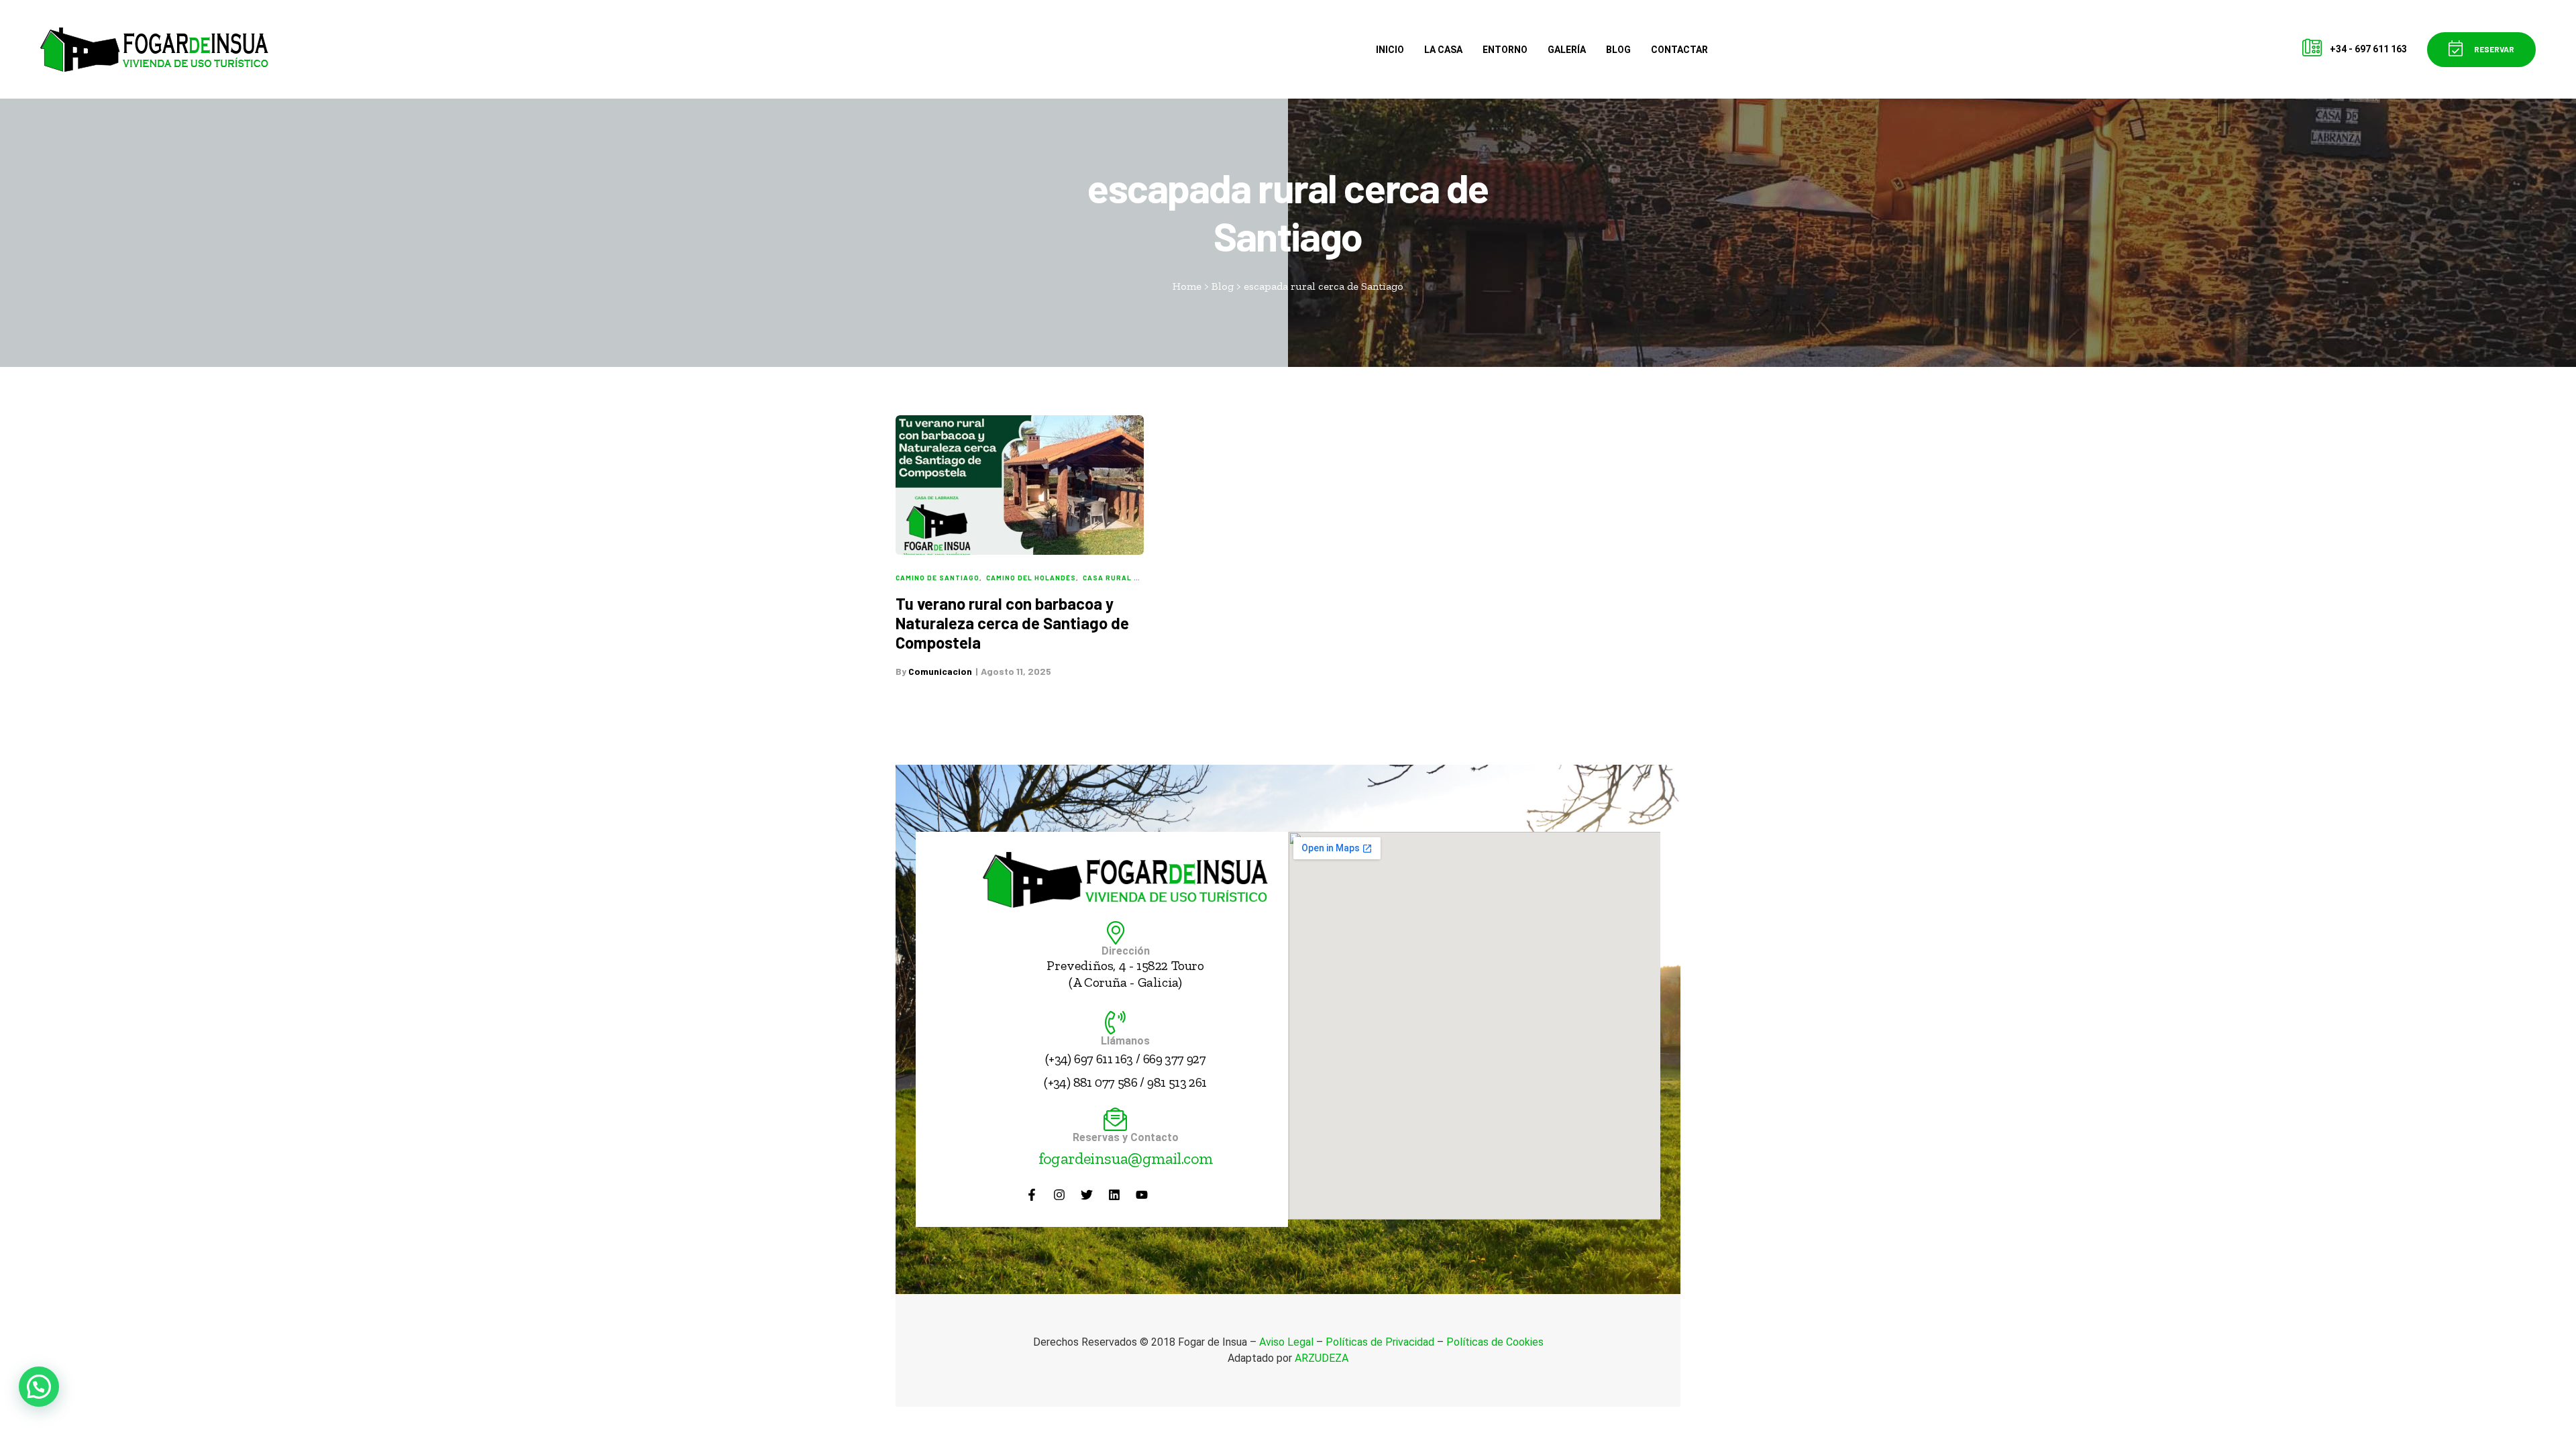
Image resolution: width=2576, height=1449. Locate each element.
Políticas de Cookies (1495, 1342)
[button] (2481, 50)
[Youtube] (1142, 1195)
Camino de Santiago (937, 578)
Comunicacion (940, 671)
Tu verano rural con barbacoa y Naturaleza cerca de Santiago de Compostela (1012, 623)
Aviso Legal (1286, 1342)
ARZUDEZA (1322, 1358)
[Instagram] (1059, 1195)
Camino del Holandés (1031, 578)
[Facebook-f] (1032, 1195)
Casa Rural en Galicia (1130, 578)
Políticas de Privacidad (1380, 1342)
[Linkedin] (1114, 1195)
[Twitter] (1087, 1195)
